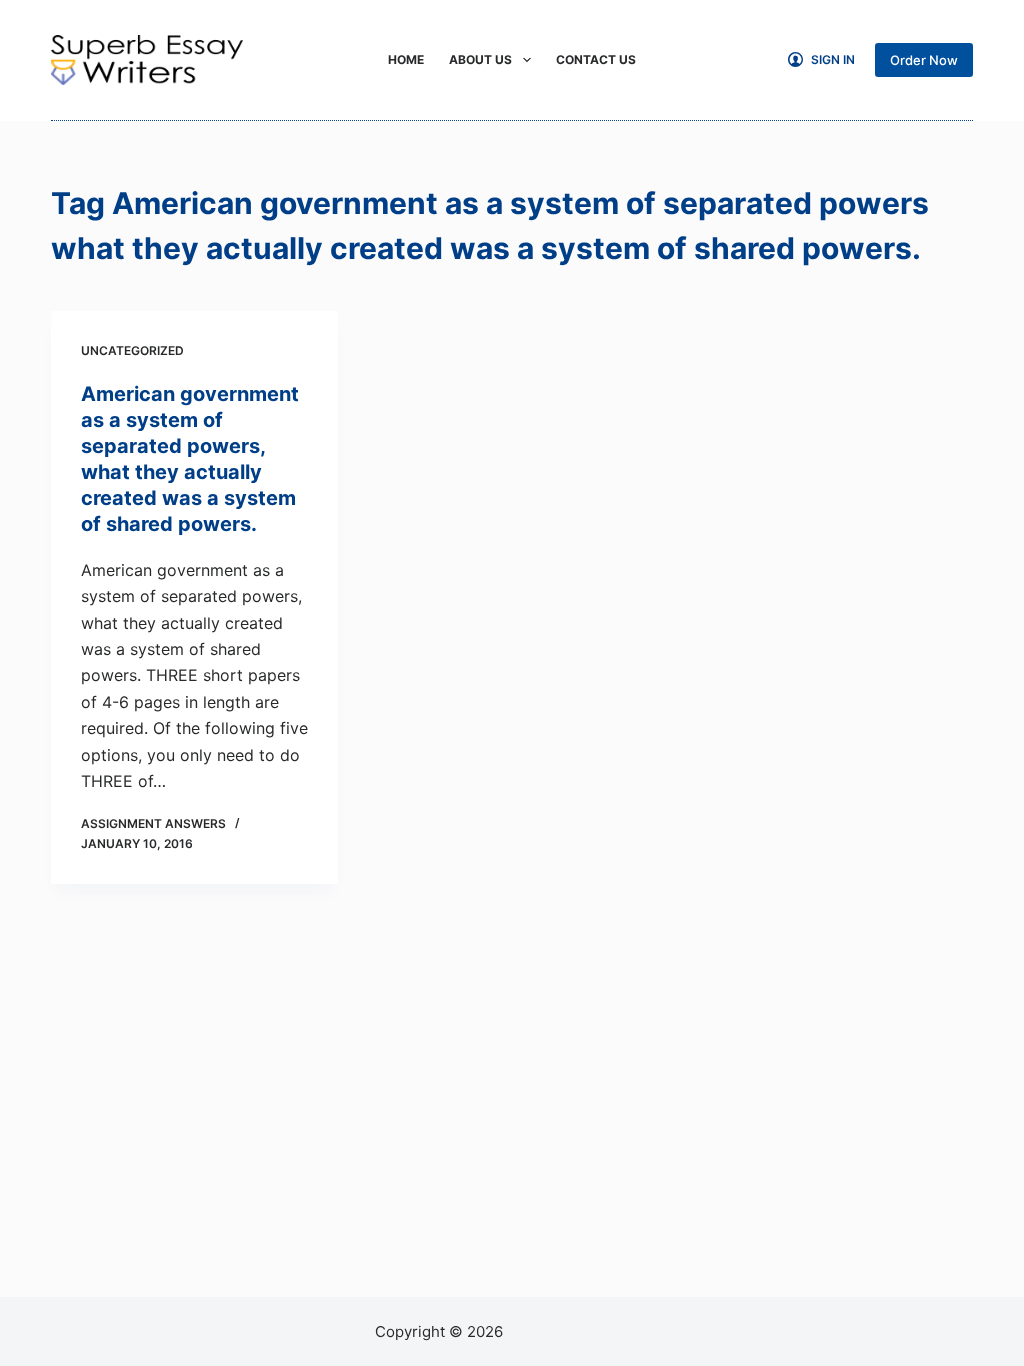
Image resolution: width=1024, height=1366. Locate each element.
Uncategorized (132, 350)
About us (480, 59)
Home (406, 59)
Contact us (596, 59)
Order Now (924, 60)
